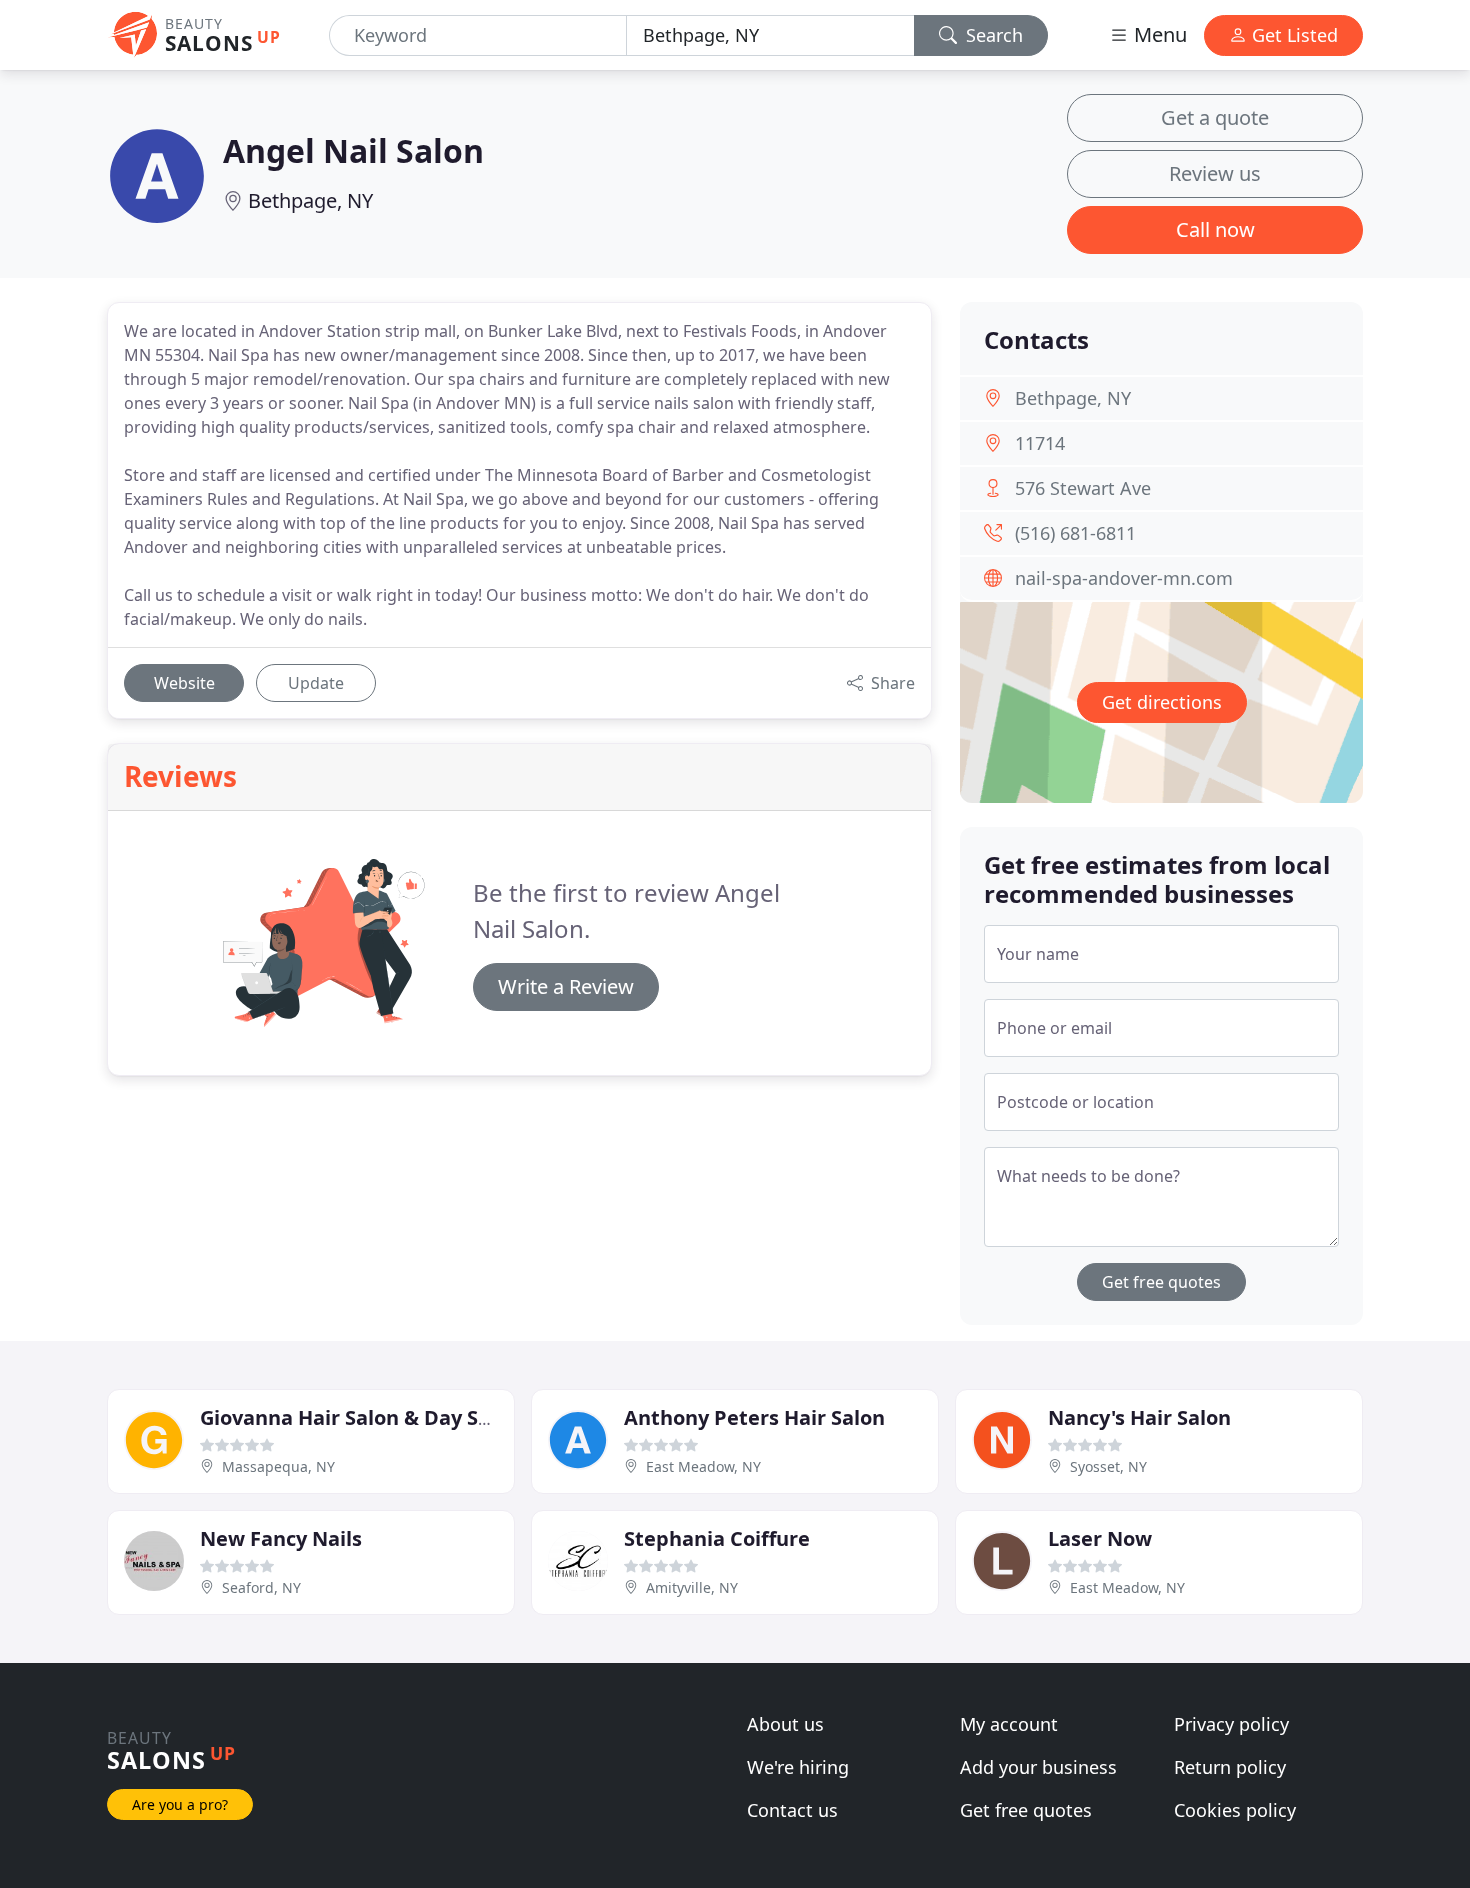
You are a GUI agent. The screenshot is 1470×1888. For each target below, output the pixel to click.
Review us (1215, 173)
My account (1009, 1724)
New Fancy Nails (281, 1538)
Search (992, 35)
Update (316, 683)
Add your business (1038, 1767)
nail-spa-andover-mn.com (1124, 578)
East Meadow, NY (703, 1466)
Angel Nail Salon (353, 150)
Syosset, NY (1108, 1466)
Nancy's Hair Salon (1139, 1417)
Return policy (1230, 1767)
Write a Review (566, 986)
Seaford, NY (261, 1587)
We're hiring (798, 1767)
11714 (1040, 443)
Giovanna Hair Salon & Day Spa (351, 1417)
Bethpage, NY (310, 200)
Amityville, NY (692, 1587)
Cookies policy (1235, 1810)
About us (785, 1724)
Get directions (1162, 702)
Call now (1215, 229)
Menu (1158, 34)
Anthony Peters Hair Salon (754, 1417)
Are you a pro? (180, 1804)
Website (184, 683)
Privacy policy (1231, 1724)
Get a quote (1215, 117)
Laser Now (1100, 1538)
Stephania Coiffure (717, 1538)
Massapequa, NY (278, 1466)
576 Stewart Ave (1083, 488)
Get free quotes (1161, 1282)
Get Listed (1292, 35)
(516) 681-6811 (1075, 533)
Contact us (792, 1810)
